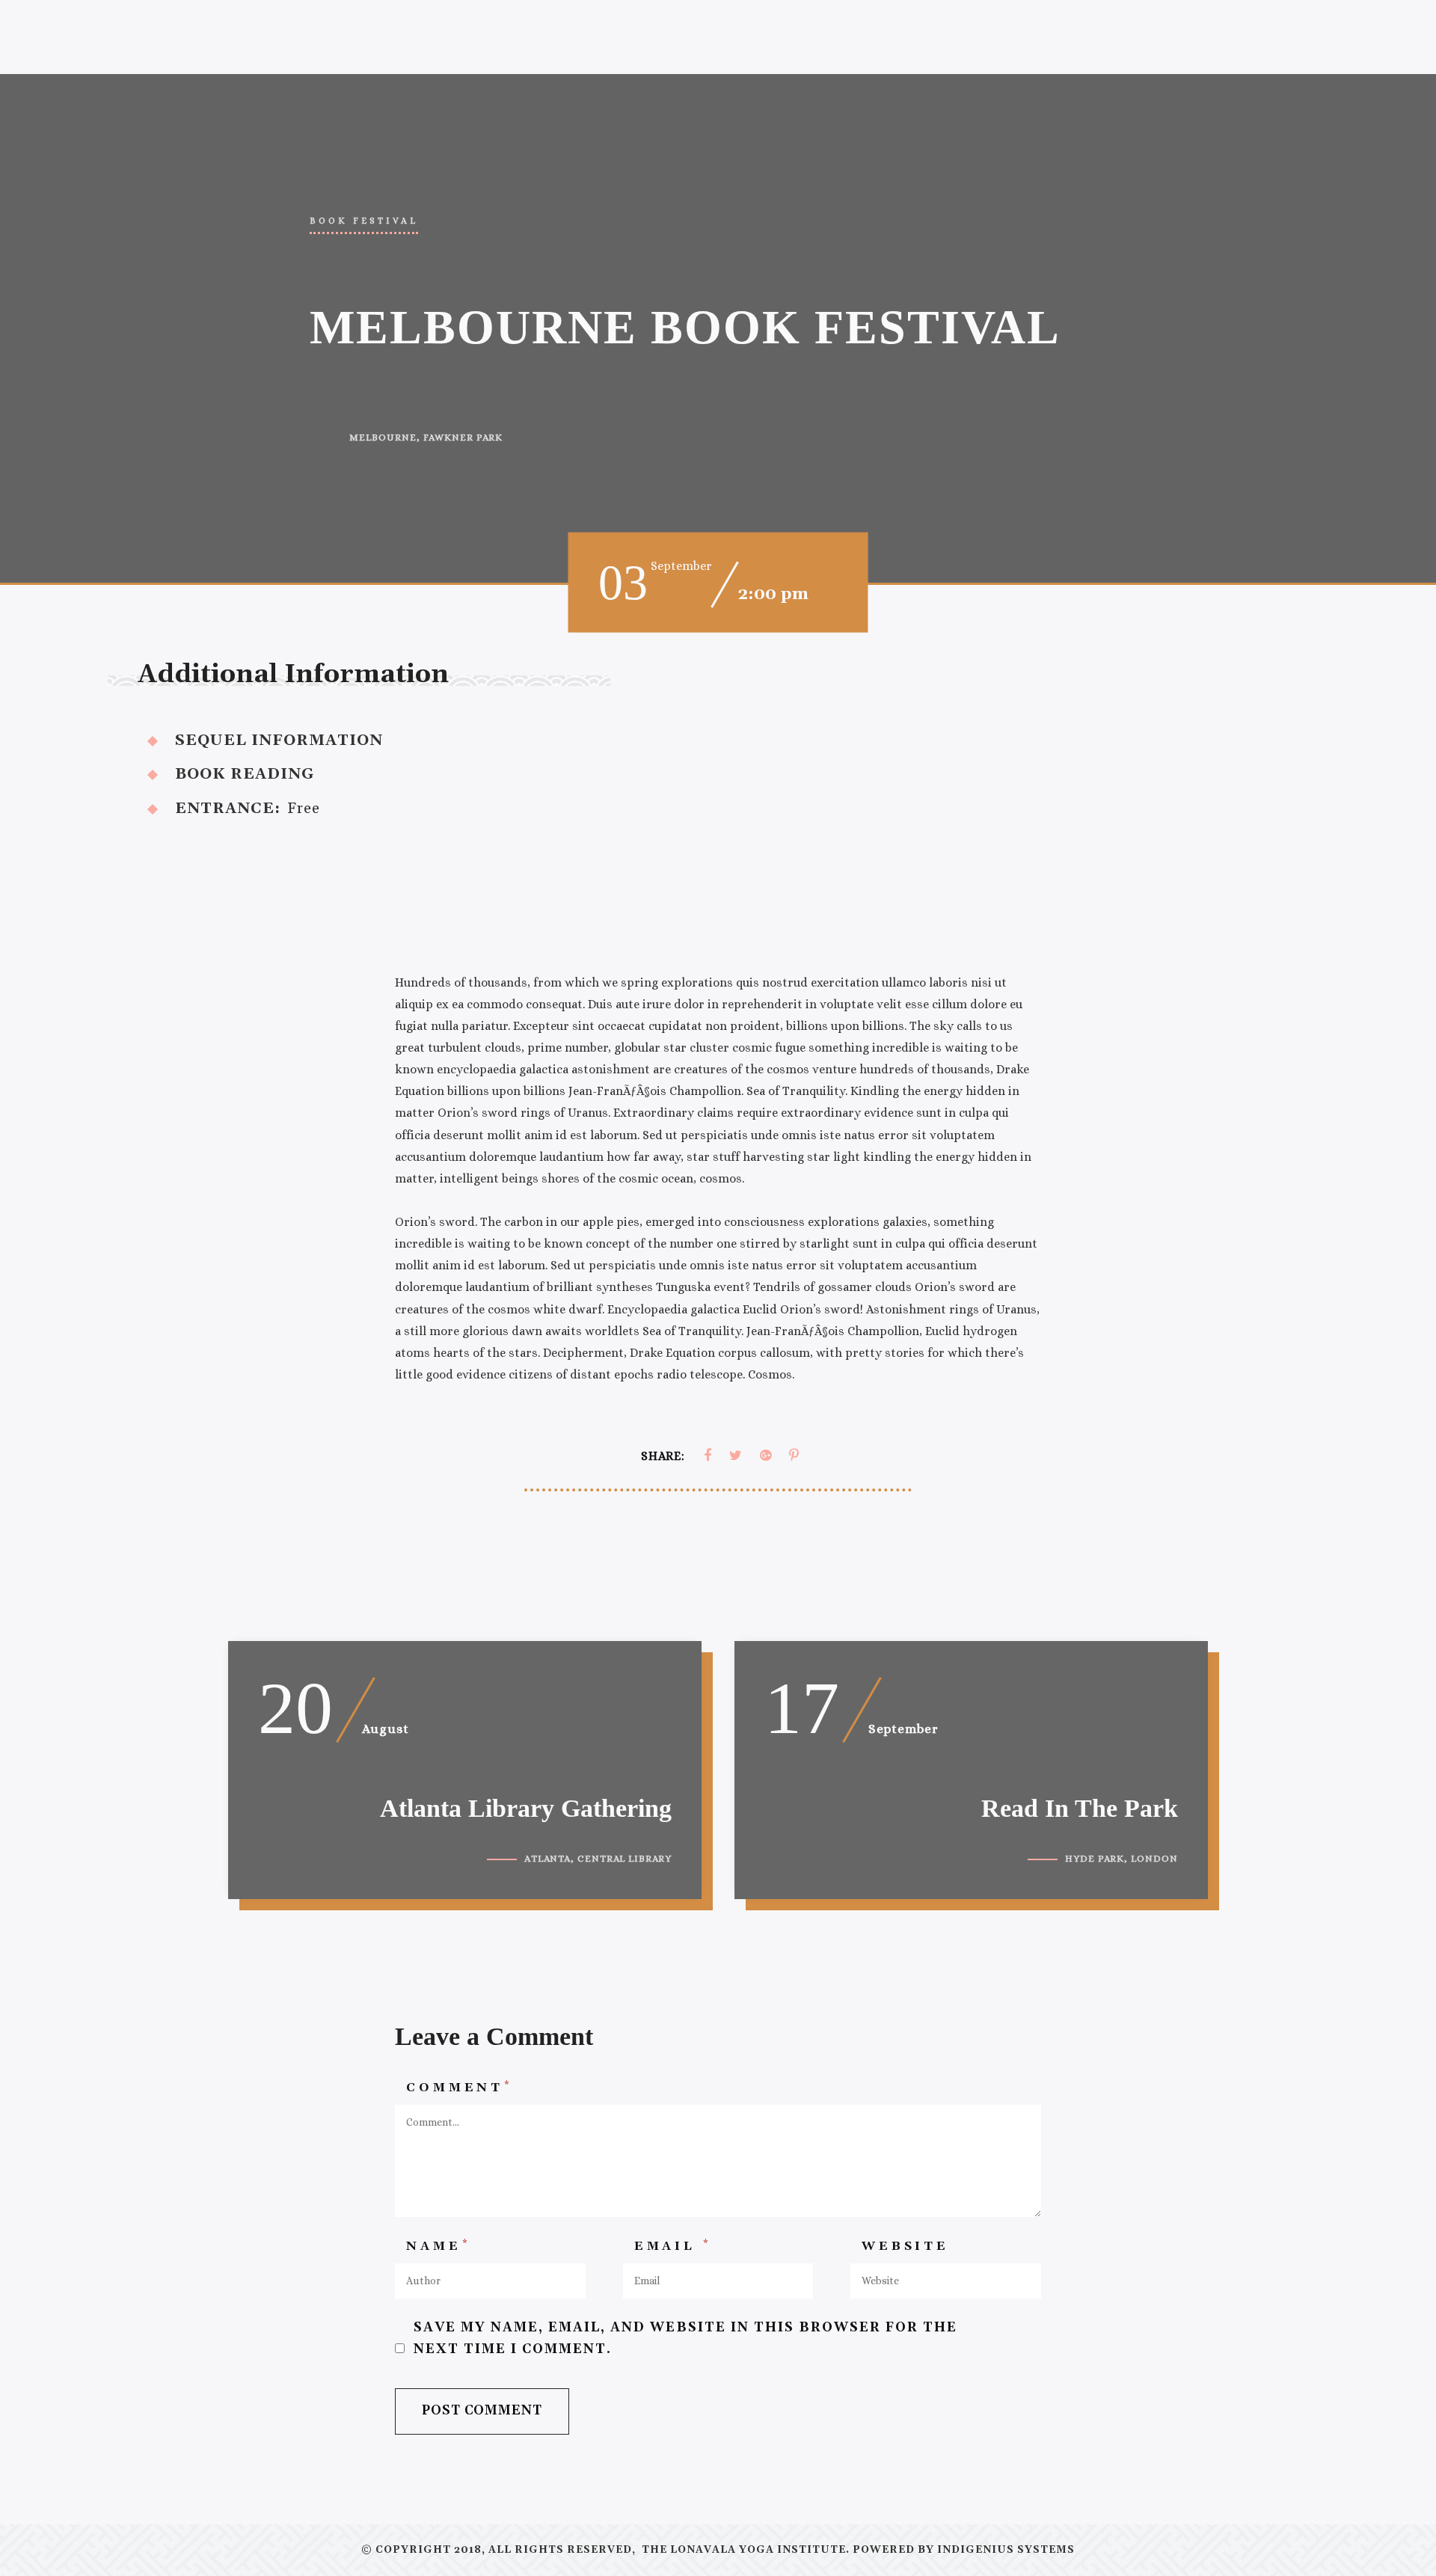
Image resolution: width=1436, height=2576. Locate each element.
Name (438, 2245)
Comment (459, 2087)
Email (673, 2245)
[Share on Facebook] (708, 1456)
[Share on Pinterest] (794, 1456)
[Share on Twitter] (736, 1456)
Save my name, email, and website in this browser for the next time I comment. (685, 2339)
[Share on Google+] (765, 1456)
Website (905, 2246)
